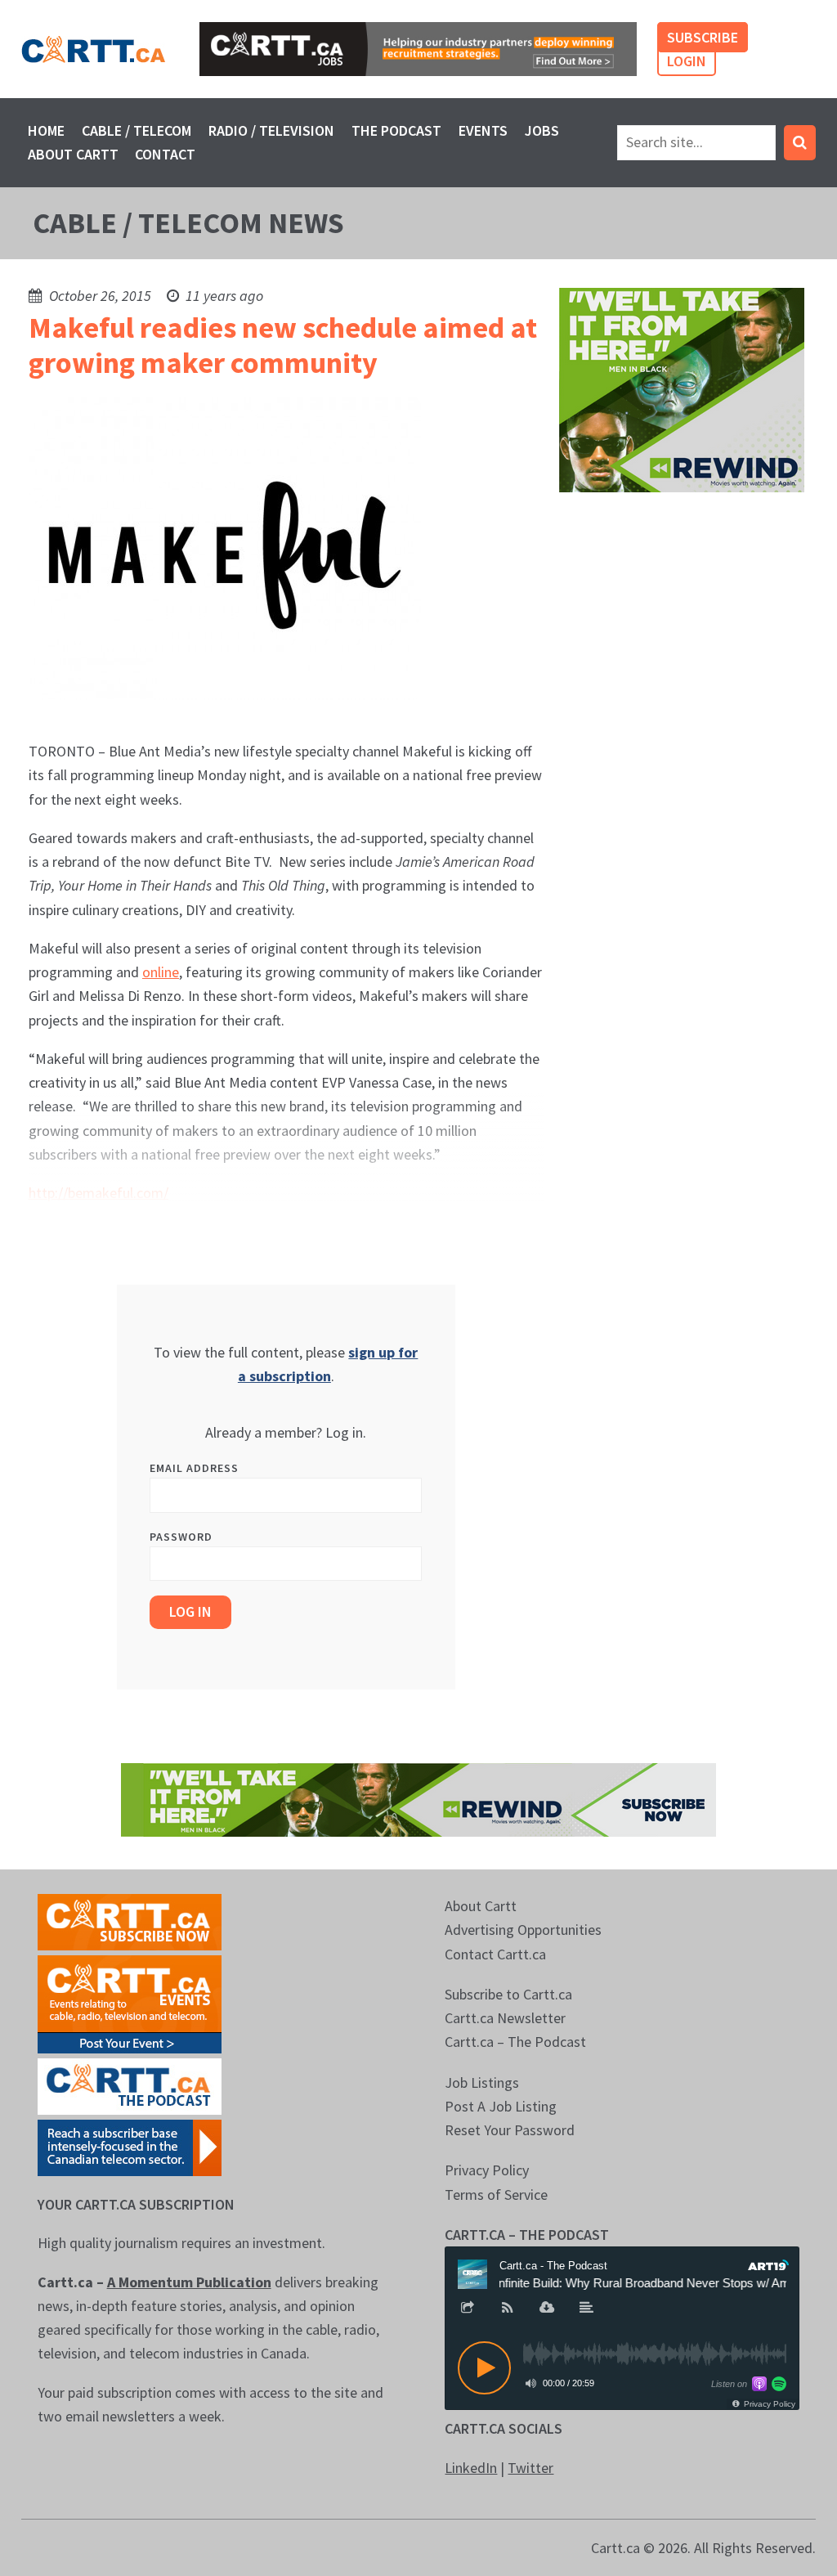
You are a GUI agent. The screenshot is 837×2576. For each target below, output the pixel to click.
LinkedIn (471, 2468)
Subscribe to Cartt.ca (508, 1994)
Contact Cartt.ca (495, 1954)
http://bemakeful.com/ (98, 1193)
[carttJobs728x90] (418, 49)
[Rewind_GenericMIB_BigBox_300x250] (682, 388)
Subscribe (703, 37)
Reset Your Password (510, 2130)
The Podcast (396, 130)
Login (687, 61)
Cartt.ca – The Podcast (515, 2042)
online (161, 972)
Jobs (542, 130)
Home (46, 130)
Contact (165, 154)
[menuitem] (47, 130)
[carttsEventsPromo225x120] (130, 2003)
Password (181, 1537)
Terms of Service (496, 2195)
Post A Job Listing (501, 2106)
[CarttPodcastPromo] (130, 2085)
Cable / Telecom (137, 130)
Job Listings (482, 2082)
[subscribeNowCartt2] (130, 1921)
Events (483, 130)
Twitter (530, 2468)
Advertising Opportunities (523, 1930)
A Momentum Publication (189, 2282)
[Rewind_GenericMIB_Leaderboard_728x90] (418, 1799)
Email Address (194, 1468)
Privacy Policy (487, 2170)
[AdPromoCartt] (130, 2146)
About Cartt (73, 154)
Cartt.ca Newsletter (505, 2018)
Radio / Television (271, 130)
